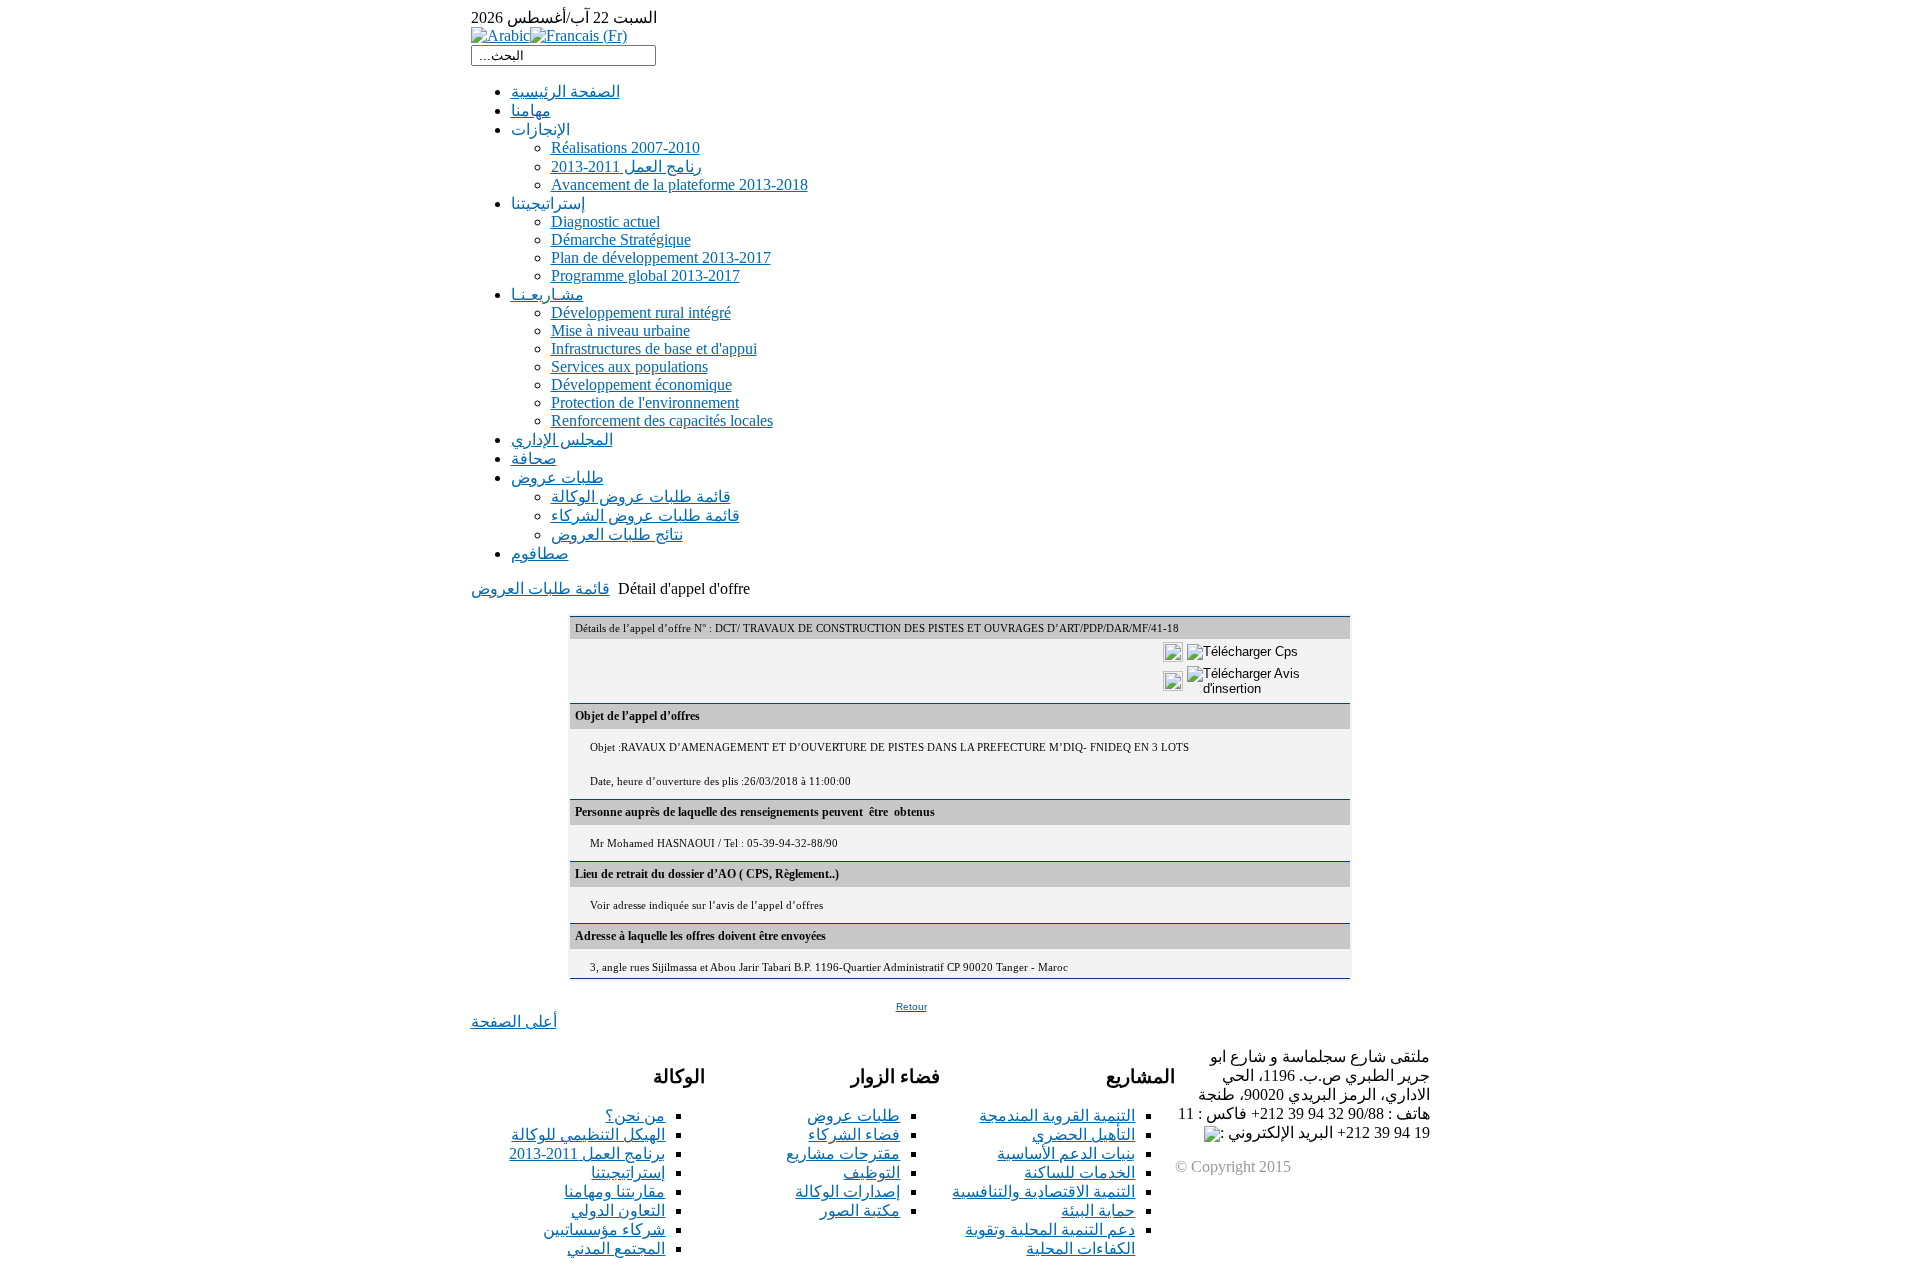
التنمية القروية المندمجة (1057, 1115)
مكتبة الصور (860, 1210)
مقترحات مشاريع (843, 1153)
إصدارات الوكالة (847, 1191)
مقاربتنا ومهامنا (614, 1191)
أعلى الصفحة (514, 1021)
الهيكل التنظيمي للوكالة (588, 1134)
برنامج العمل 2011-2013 (587, 1153)
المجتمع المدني (616, 1248)
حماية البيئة (1098, 1210)
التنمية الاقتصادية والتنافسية (1043, 1191)
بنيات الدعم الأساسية (1066, 1153)
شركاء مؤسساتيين (604, 1229)
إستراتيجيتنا (628, 1172)
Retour (911, 1006)
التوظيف (871, 1172)
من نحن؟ (635, 1115)
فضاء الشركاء (854, 1134)
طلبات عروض (853, 1115)
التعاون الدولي (618, 1210)
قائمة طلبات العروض (540, 588)
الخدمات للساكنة (1079, 1172)
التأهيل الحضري (1083, 1134)
